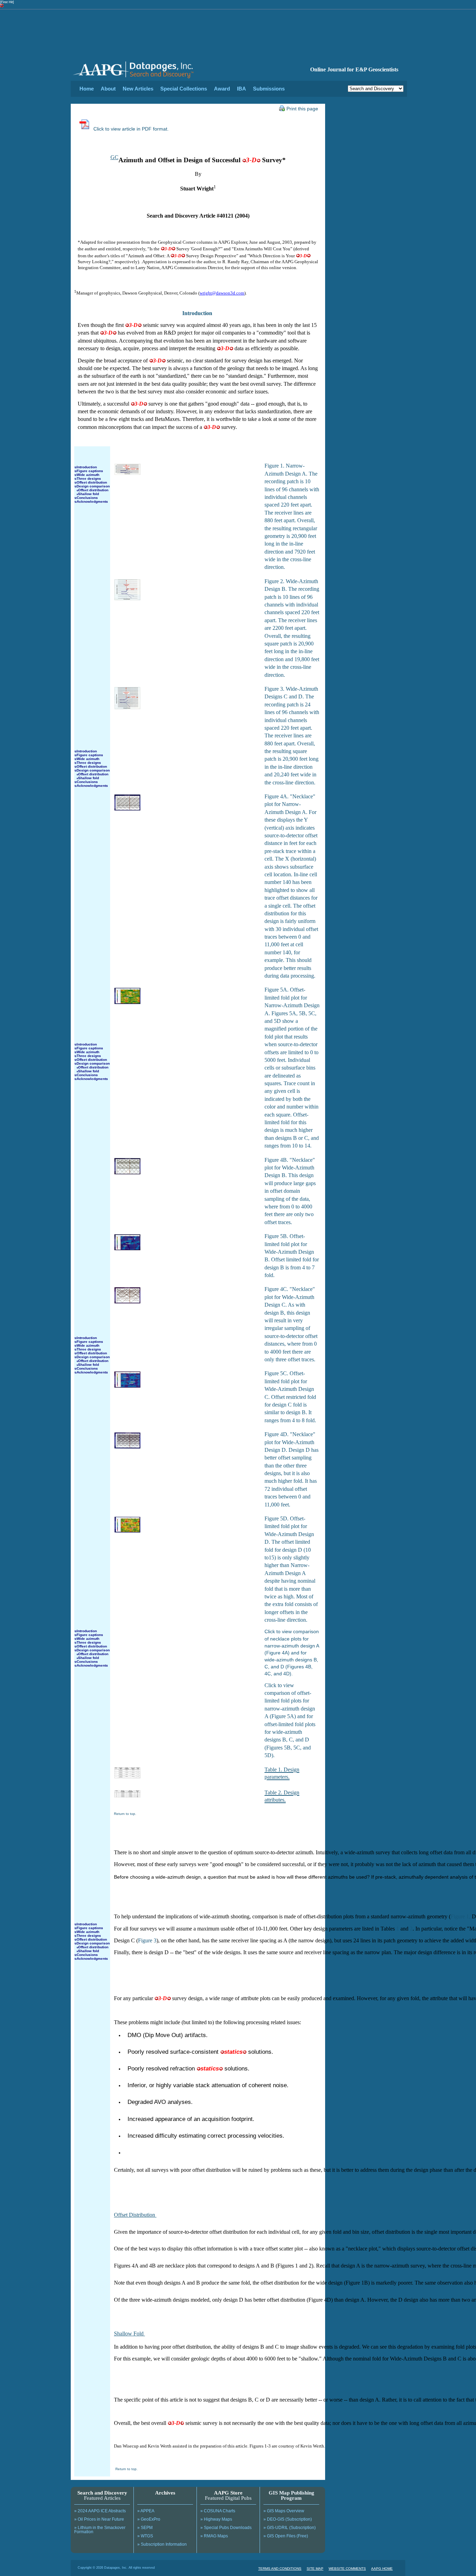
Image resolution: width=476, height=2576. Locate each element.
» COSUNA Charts (218, 2511)
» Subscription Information (162, 2544)
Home (87, 89)
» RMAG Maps (214, 2536)
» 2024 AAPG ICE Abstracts (100, 2511)
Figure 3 (147, 1940)
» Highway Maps (216, 2519)
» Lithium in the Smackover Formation (100, 2530)
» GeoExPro (149, 2519)
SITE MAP (315, 2569)
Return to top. (125, 1814)
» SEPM (145, 2528)
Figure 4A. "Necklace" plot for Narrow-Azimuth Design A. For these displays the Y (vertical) (290, 812)
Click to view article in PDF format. (130, 129)
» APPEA (146, 2511)
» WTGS (145, 2536)
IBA (241, 89)
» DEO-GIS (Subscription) (288, 2519)
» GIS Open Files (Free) (286, 2536)
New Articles (138, 89)
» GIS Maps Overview (284, 2511)
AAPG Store (228, 2493)
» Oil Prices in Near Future (99, 2519)
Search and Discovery (102, 2493)
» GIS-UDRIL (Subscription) (290, 2528)
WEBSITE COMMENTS (347, 2569)
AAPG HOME (382, 2569)
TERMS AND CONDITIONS (280, 2569)
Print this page (302, 109)
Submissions (269, 89)
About (108, 89)
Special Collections (184, 89)
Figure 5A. (277, 990)
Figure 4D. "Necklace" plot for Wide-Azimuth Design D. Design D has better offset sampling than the (291, 1450)
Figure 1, (460, 1916)
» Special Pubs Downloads (226, 2528)
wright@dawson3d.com (222, 293)
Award (222, 89)
